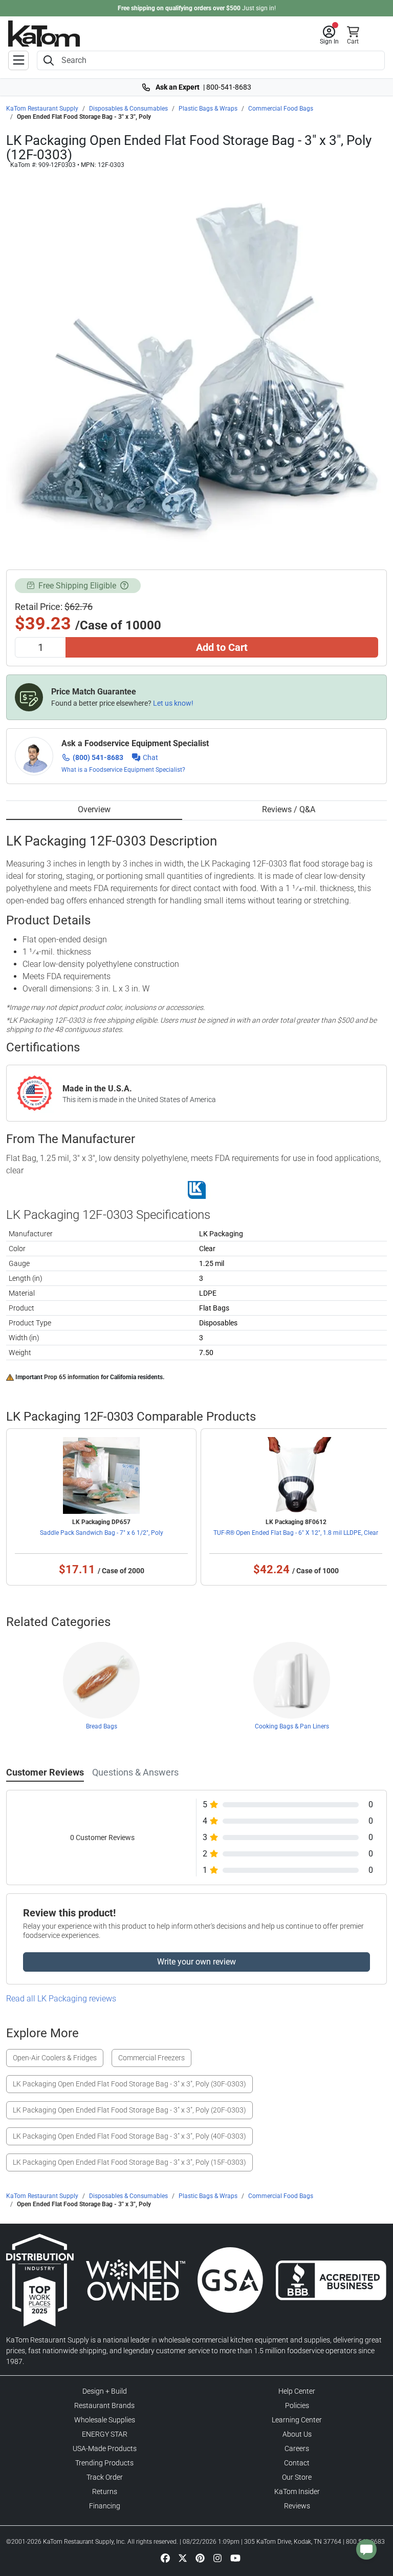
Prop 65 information (72, 1377)
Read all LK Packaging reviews (61, 1999)
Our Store (297, 2477)
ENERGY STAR (105, 2434)
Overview (94, 809)
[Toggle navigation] (18, 60)
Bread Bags (102, 1726)
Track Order (105, 2477)
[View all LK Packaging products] (197, 1190)
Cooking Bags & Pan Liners (292, 1726)
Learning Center (297, 2420)
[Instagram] (217, 2558)
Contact (297, 2463)
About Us (297, 2434)
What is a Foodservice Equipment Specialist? (123, 770)
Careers (297, 2448)
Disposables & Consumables (128, 109)
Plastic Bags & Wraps (208, 109)
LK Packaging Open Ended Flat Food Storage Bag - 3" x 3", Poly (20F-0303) (129, 2110)
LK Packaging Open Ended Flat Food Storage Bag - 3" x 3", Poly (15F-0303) (129, 2162)
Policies (297, 2405)
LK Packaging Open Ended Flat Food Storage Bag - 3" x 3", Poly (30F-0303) (129, 2084)
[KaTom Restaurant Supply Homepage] (44, 34)
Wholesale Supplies (105, 2420)
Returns (105, 2491)
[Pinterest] (200, 2558)
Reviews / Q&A (289, 809)
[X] (183, 2558)
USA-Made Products (105, 2448)
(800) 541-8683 (98, 757)
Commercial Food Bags (281, 109)
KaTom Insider (297, 2491)
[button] (329, 35)
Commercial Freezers (151, 2058)
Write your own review (196, 1962)
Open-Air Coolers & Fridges (55, 2058)
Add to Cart (222, 647)
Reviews (297, 2506)
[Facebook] (165, 2558)
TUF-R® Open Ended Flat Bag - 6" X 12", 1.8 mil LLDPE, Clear (296, 1533)
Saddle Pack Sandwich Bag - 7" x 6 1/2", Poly (102, 1533)
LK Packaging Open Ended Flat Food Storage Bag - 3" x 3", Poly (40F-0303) (129, 2136)
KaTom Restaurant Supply (42, 109)
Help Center (297, 2391)
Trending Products (104, 2463)
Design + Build (105, 2391)
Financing (105, 2506)
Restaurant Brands (104, 2405)
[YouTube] (235, 2558)
